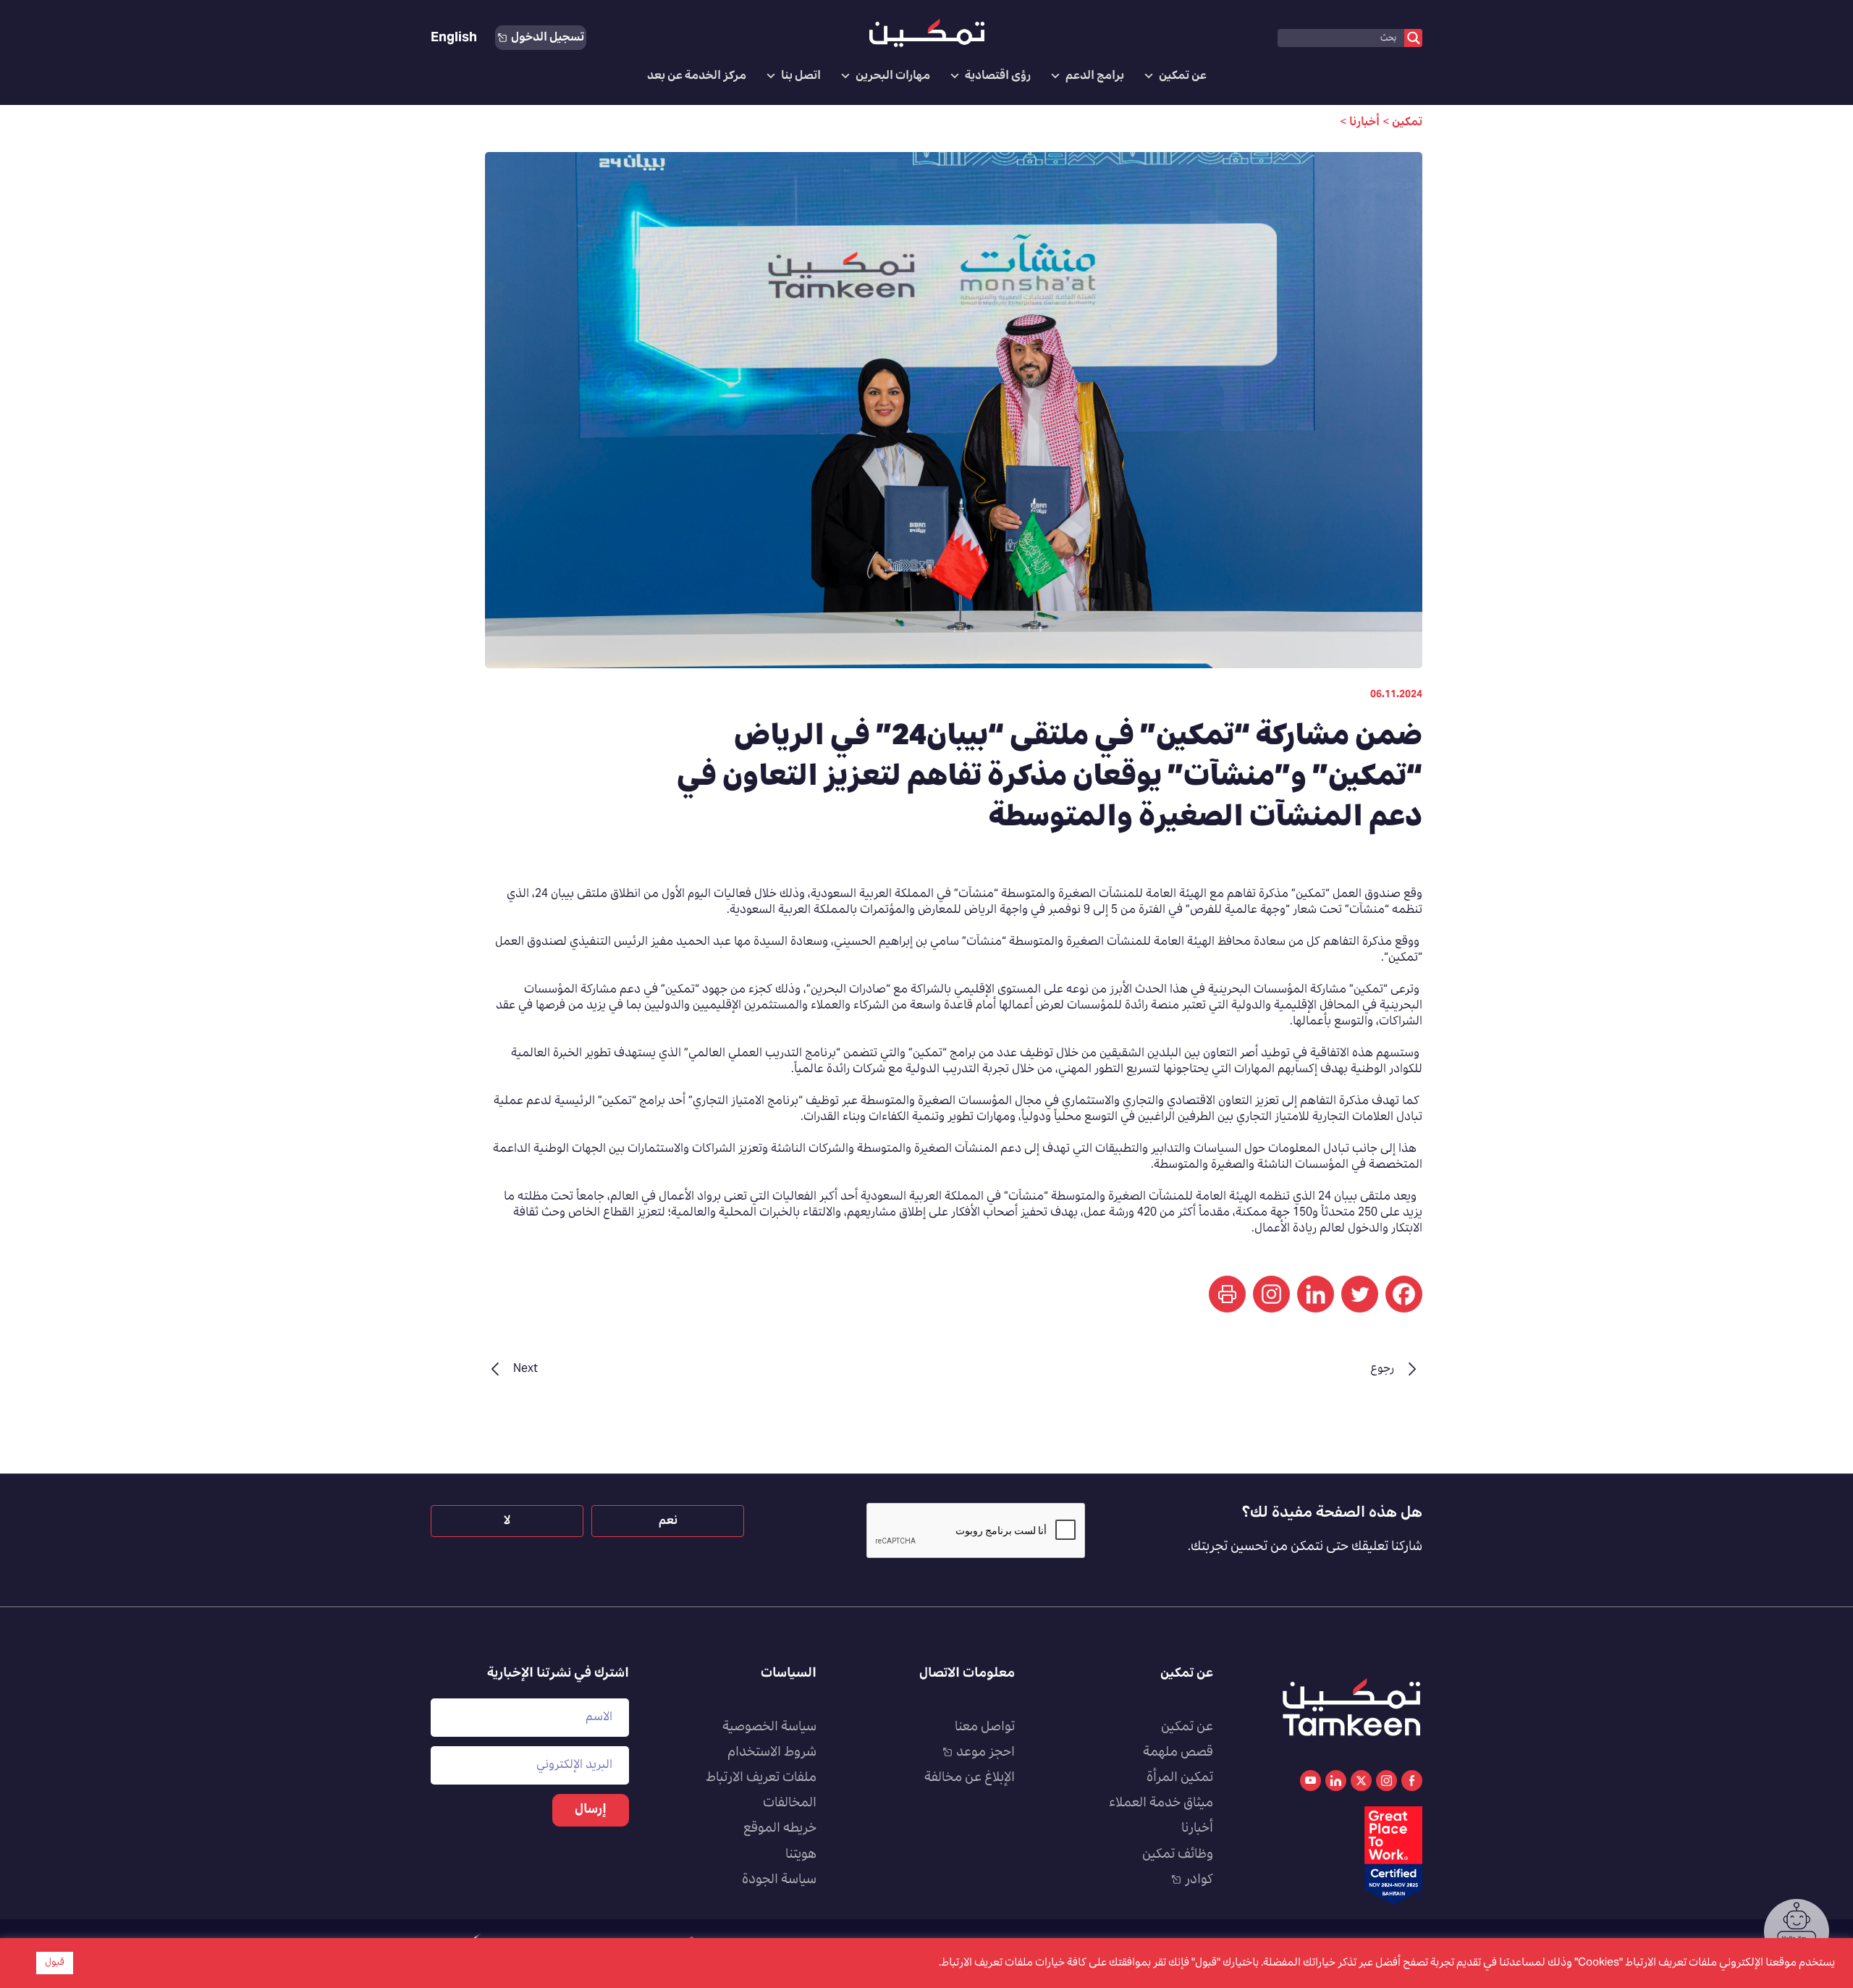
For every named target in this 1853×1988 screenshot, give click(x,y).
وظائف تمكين (1178, 1855)
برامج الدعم (1095, 76)
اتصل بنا (801, 76)
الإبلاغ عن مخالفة (970, 1778)
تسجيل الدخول (548, 38)
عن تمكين (1183, 76)
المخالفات (790, 1803)
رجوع (1382, 1369)
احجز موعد (985, 1753)
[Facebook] (1404, 1294)
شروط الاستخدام (772, 1753)
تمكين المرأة (1180, 1778)
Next (525, 1369)
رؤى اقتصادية (998, 76)
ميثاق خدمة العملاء (1161, 1803)
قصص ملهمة (1178, 1753)
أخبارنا (1197, 1829)
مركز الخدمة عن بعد (697, 76)
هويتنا (801, 1855)
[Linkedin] (1316, 1294)
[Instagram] (1271, 1294)
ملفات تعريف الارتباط (761, 1778)
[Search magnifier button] (1413, 38)
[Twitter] (1360, 1294)
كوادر (1199, 1880)
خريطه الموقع (780, 1829)
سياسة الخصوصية (769, 1727)
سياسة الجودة (779, 1880)
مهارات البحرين (893, 76)
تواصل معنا (985, 1727)
